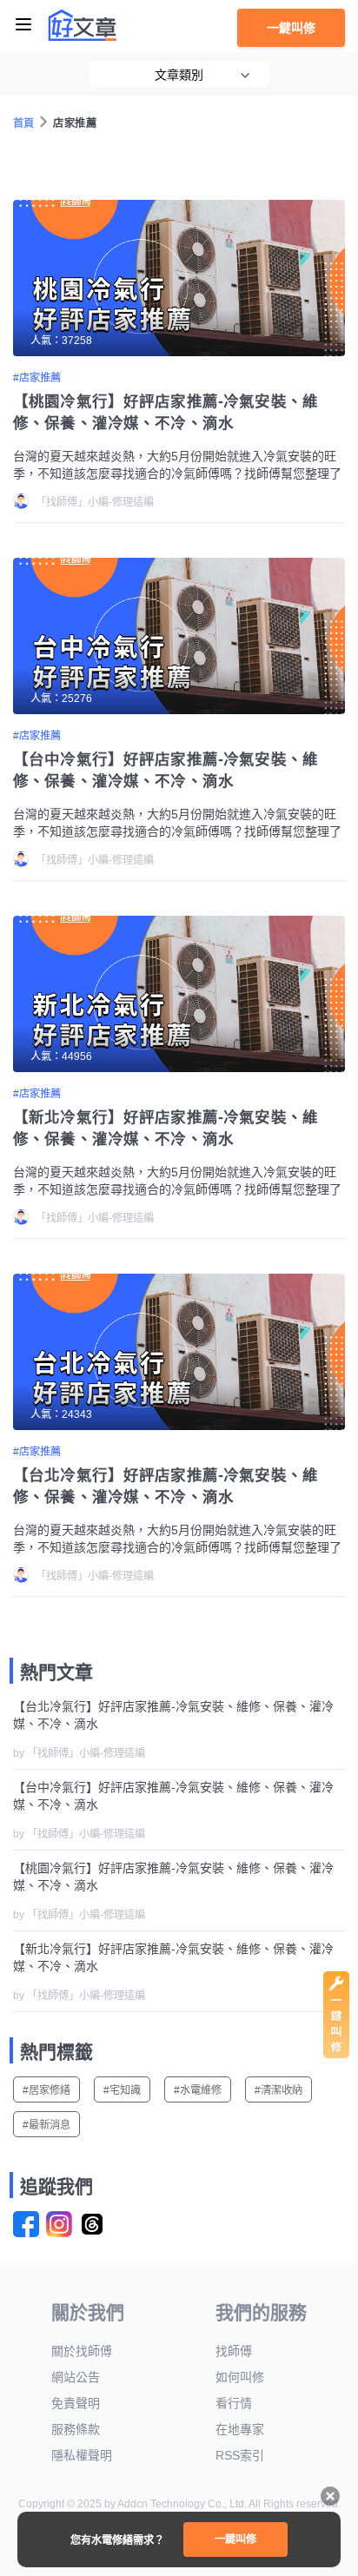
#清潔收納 (278, 2090)
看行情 (234, 2403)
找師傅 (234, 2351)
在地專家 (240, 2429)
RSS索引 (240, 2455)
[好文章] (83, 25)
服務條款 (76, 2429)
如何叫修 (240, 2377)
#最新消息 (46, 2125)
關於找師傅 (82, 2351)
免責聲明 (76, 2403)
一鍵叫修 (291, 28)
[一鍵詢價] (336, 2054)
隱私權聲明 (82, 2455)
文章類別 (179, 75)
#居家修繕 (46, 2090)
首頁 (24, 123)
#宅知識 (122, 2090)
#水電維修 (198, 2090)
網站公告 (76, 2377)
